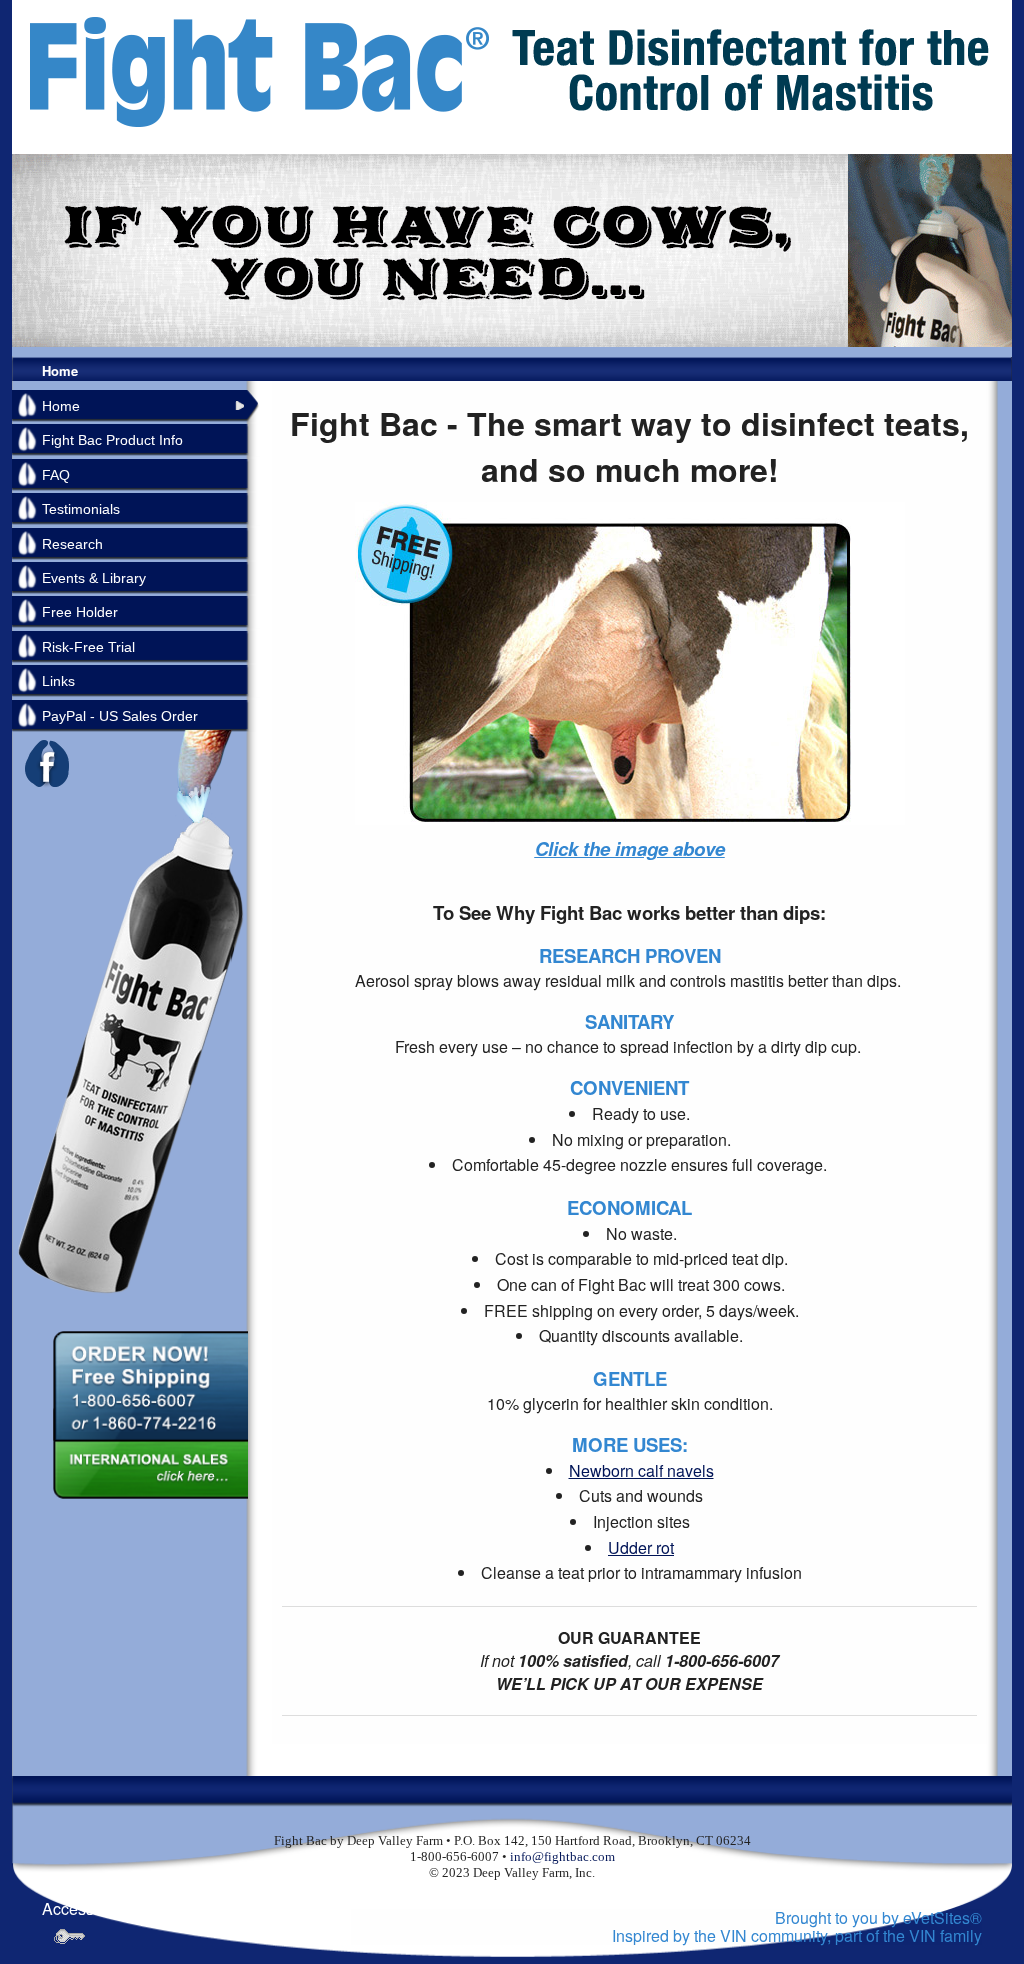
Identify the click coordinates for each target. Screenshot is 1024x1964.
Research (72, 544)
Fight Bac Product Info (112, 440)
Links (58, 681)
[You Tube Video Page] (630, 661)
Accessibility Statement (124, 1908)
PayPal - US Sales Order (120, 716)
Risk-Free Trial (88, 647)
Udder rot (641, 1547)
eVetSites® (942, 1917)
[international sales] (149, 1471)
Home (60, 370)
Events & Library (94, 578)
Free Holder (80, 612)
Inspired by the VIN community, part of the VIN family (797, 1935)
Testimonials (81, 509)
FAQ (56, 475)
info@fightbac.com (562, 1856)
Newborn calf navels (641, 1470)
